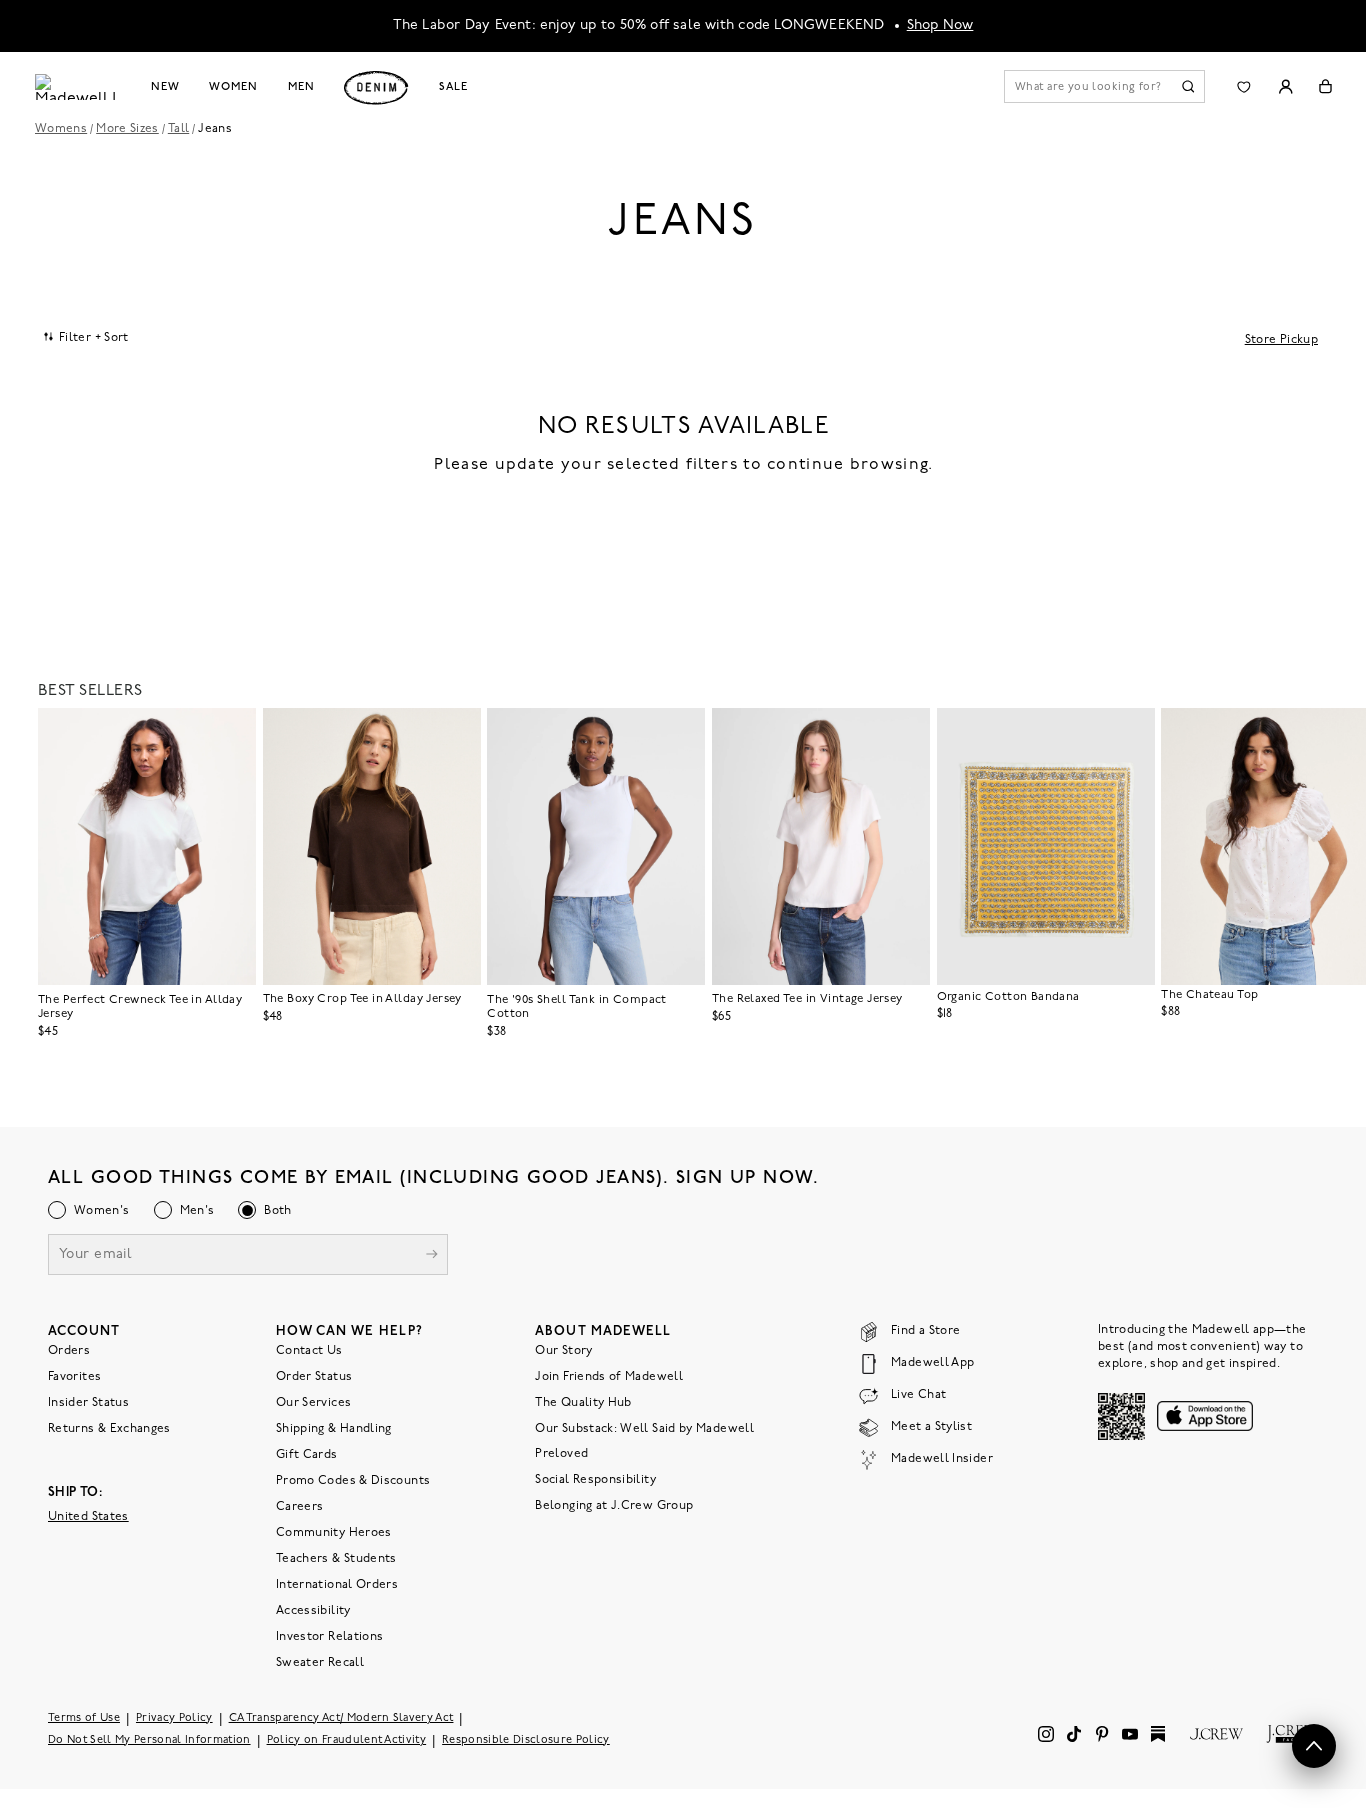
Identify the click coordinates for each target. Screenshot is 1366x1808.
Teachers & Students (336, 1559)
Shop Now (940, 25)
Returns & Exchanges (109, 1429)
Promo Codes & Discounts (353, 1481)
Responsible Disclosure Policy (526, 1740)
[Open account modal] (1285, 86)
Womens (61, 129)
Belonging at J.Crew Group (614, 1506)
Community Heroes (334, 1533)
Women (233, 87)
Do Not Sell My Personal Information (149, 1740)
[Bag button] (1325, 86)
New (165, 87)
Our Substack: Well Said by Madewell (644, 1429)
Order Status (314, 1377)
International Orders (337, 1585)
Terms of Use (84, 1718)
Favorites (74, 1377)
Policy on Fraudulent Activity (347, 1740)
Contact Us (309, 1351)
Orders (69, 1351)
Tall (178, 129)
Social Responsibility (595, 1480)
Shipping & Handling (334, 1429)
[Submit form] (432, 1256)
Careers (300, 1507)
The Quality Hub (583, 1403)
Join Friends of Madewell (609, 1377)
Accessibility (313, 1611)
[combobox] (86, 337)
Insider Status (88, 1403)
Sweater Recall (320, 1663)
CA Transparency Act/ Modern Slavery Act (341, 1718)
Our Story (563, 1351)
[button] (232, 732)
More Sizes (127, 129)
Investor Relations (329, 1637)
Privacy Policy (174, 1718)
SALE (453, 87)
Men (301, 87)
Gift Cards (307, 1455)
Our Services (313, 1403)
